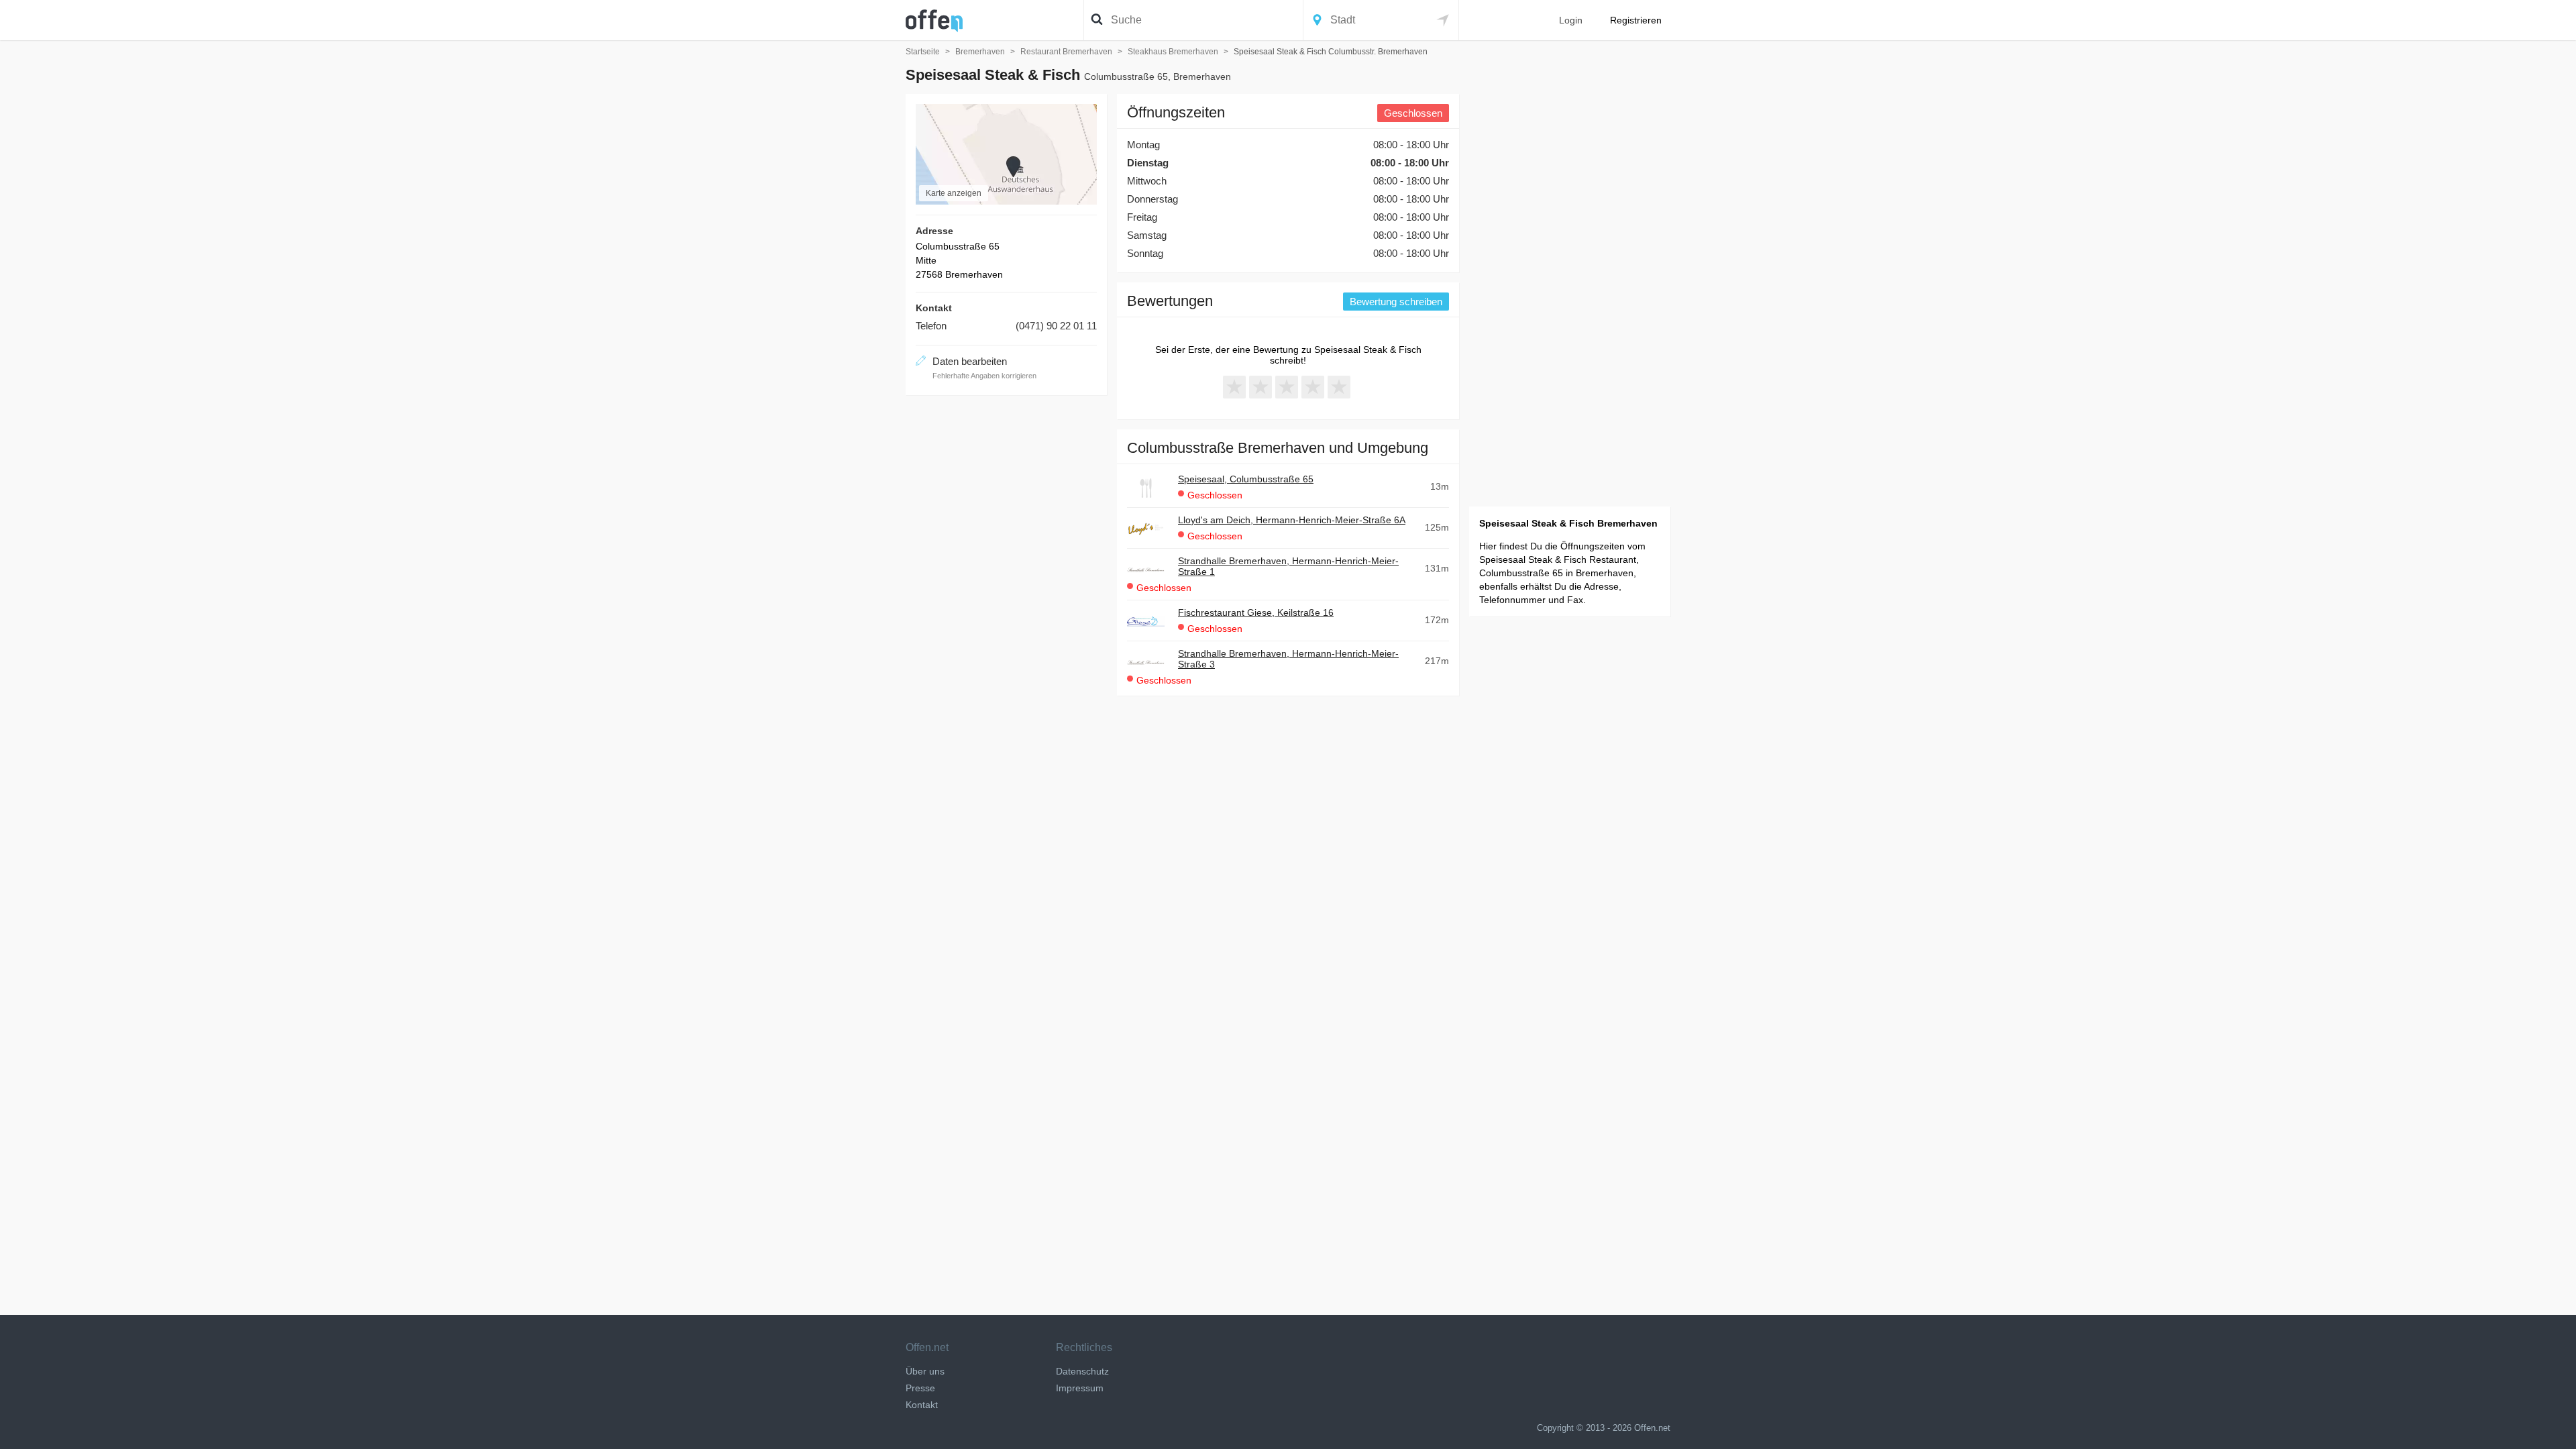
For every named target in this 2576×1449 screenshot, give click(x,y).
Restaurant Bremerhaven (1066, 52)
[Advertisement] (1006, 606)
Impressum (1080, 1388)
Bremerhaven (980, 52)
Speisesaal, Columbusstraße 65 (1246, 479)
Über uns (925, 1371)
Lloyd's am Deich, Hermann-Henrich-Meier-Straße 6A (1292, 520)
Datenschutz (1082, 1371)
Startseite (923, 52)
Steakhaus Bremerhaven (1173, 52)
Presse (920, 1388)
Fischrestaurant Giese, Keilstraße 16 (1256, 612)
